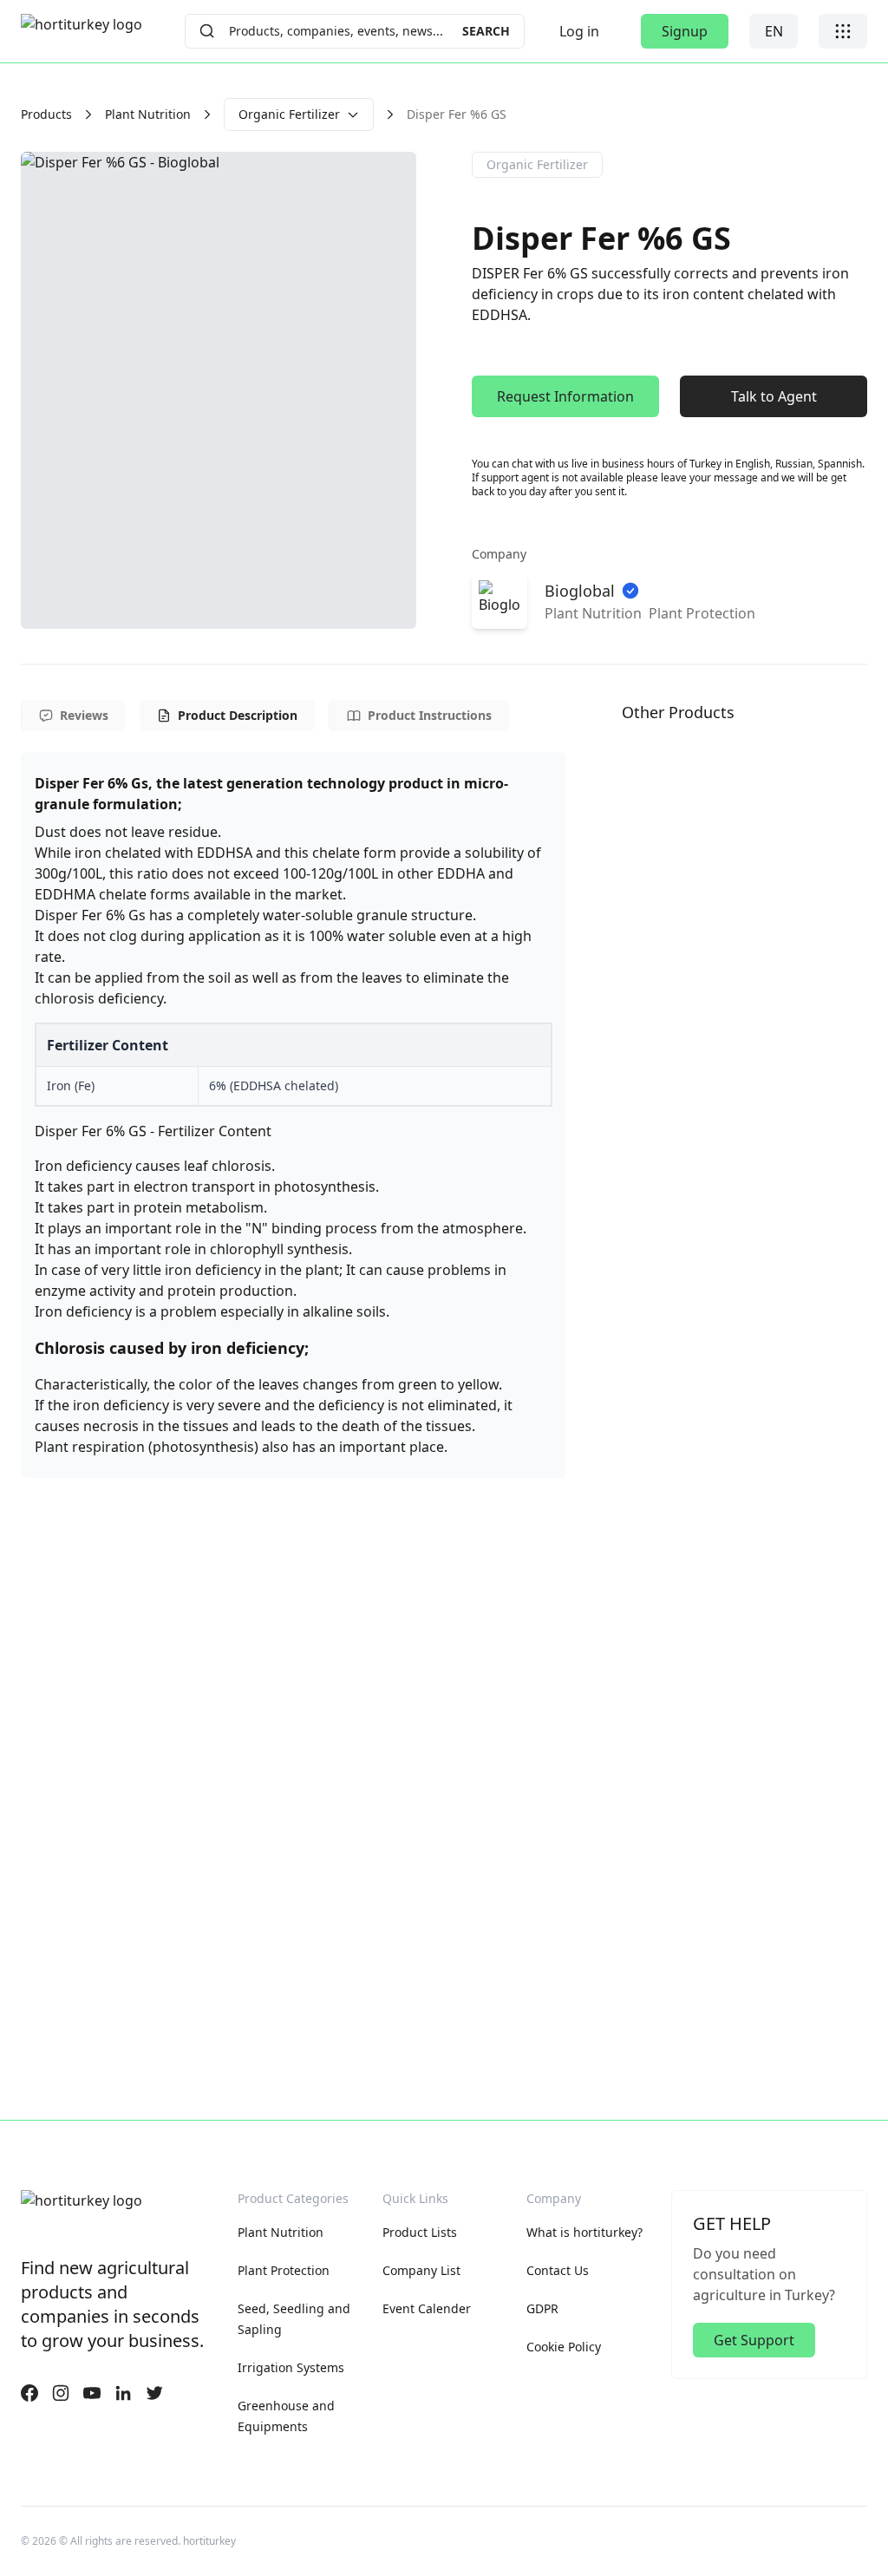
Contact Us (558, 2270)
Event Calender (427, 2308)
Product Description (238, 715)
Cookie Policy (564, 2347)
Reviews (84, 715)
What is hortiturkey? (584, 2232)
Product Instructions (430, 715)
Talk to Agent (774, 396)
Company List (421, 2270)
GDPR (542, 2308)
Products (46, 114)
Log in (579, 31)
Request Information (565, 396)
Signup (685, 31)
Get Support (754, 2340)
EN (774, 31)
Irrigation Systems (291, 2367)
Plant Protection (284, 2270)
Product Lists (420, 2232)
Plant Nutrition (148, 114)
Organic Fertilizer (289, 114)
